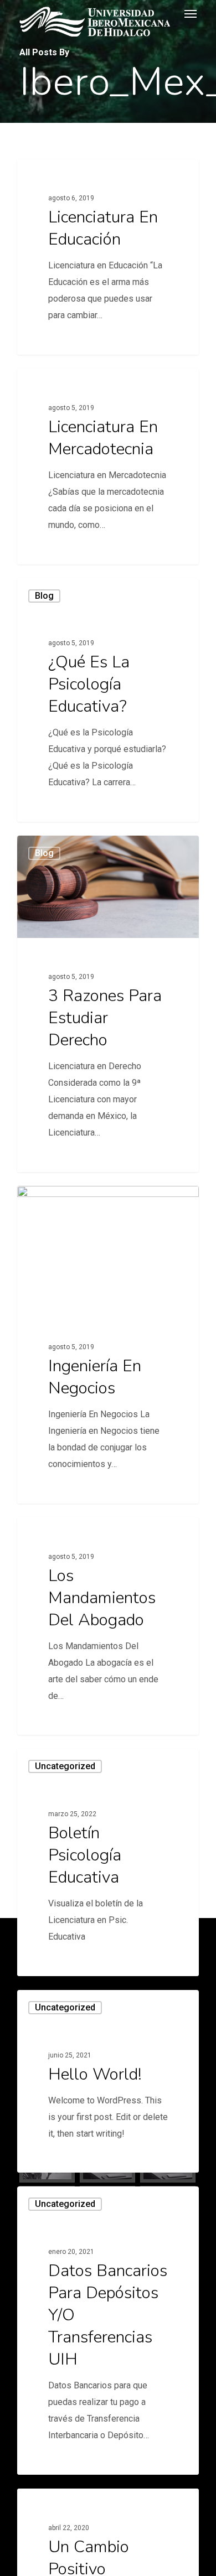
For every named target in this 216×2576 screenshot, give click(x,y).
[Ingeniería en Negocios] (108, 1345)
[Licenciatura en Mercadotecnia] (108, 467)
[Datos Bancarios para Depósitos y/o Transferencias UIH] (108, 2331)
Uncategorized (65, 1766)
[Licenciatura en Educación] (108, 257)
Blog (44, 596)
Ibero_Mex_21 (60, 172)
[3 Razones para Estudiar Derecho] (108, 1004)
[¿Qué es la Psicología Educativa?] (108, 700)
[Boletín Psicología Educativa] (108, 1862)
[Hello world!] (108, 2082)
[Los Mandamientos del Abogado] (108, 1626)
